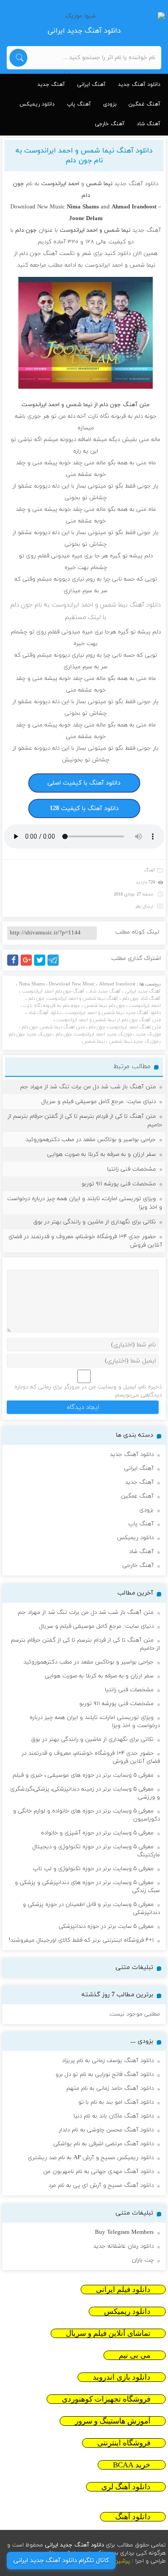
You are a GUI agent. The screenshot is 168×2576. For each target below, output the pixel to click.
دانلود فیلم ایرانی (123, 2290)
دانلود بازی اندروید (122, 2377)
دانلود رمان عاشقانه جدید (123, 2246)
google (30, 965)
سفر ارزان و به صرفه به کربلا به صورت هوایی (101, 1154)
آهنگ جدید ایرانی (143, 991)
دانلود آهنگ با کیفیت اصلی (84, 783)
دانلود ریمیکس (37, 104)
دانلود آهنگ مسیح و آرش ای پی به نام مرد (101, 2186)
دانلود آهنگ (133, 2517)
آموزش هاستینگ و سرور (113, 2421)
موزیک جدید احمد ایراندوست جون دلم (94, 1034)
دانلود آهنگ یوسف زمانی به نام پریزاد (108, 2061)
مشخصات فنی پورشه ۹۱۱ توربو (119, 1184)
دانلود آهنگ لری (126, 2487)
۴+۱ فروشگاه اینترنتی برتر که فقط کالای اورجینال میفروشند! (81, 1940)
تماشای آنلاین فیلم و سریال (108, 2333)
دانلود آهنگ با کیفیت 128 (84, 808)
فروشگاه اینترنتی (124, 2443)
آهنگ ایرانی (91, 85)
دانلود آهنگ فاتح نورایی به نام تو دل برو (105, 2075)
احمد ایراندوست (145, 1006)
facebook (14, 965)
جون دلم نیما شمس (105, 1006)
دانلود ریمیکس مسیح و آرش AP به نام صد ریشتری (91, 2158)
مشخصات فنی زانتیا (131, 1169)
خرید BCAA (132, 2465)
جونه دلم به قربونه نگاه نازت (52, 1006)
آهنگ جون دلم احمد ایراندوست (53, 991)
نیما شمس (93, 1041)
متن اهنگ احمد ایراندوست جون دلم (125, 1027)
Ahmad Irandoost (117, 984)
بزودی (110, 104)
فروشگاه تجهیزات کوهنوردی (106, 2399)
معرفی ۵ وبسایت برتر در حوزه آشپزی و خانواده (97, 1833)
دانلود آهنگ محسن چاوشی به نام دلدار (106, 2130)
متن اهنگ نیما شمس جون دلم (53, 1027)
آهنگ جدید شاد (105, 991)
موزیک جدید (148, 1034)
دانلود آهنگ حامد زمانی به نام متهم (110, 2088)
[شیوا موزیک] (84, 16)
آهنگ (150, 870)
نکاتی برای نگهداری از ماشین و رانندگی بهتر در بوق (95, 1222)
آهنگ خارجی (110, 124)
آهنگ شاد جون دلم (142, 998)
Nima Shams (32, 984)
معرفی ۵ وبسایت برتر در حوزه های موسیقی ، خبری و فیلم (83, 1775)
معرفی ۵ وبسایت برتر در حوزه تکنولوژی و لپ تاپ (93, 1869)
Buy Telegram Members (124, 2232)
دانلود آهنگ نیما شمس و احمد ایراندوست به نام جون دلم (84, 156)
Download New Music (38, 207)
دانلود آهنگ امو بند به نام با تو (116, 2102)
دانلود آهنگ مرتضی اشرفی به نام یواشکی (103, 2144)
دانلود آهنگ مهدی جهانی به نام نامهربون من (98, 2172)
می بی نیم (135, 2355)
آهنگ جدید (51, 85)
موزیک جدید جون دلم (30, 1034)
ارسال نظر (144, 906)
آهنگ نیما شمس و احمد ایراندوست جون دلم (73, 998)
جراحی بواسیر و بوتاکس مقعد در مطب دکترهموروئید (91, 1140)
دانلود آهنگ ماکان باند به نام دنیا (114, 2116)
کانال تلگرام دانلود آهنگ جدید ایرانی (61, 2561)
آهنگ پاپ (79, 104)
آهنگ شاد (149, 124)
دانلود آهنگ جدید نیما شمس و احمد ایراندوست (113, 1013)
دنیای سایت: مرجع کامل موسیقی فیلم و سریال (99, 1102)
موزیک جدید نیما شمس (134, 1041)
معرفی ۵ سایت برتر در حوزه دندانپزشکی (106, 1927)
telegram (55, 965)
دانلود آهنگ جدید (139, 85)
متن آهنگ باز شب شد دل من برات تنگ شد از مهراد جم (88, 1087)
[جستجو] (18, 58)
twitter (44, 965)
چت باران (143, 2260)
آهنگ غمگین (144, 104)
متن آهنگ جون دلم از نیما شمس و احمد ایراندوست (109, 1020)
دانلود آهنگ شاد (45, 1013)
